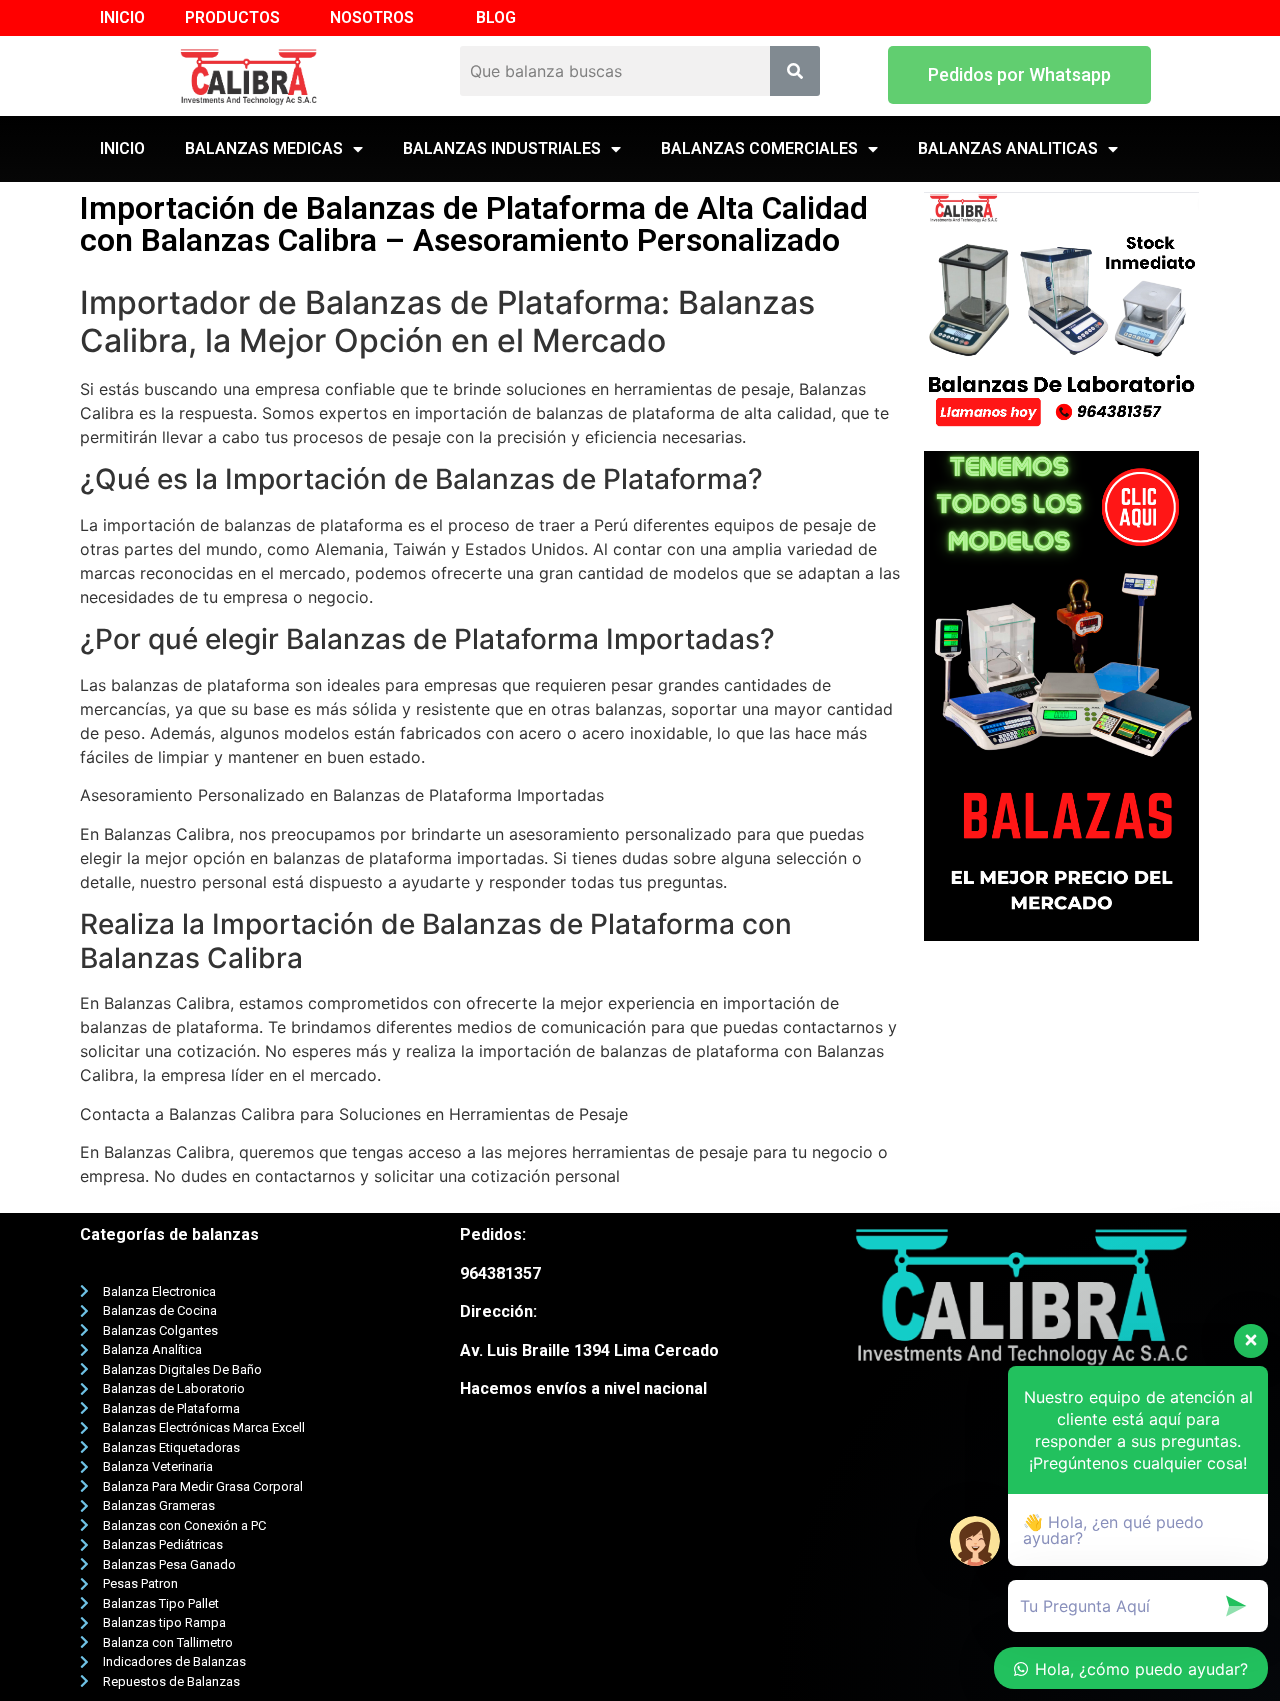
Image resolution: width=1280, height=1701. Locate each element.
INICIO (122, 17)
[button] (1019, 75)
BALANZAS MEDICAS (264, 148)
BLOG (496, 17)
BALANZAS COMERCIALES (759, 148)
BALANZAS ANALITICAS (1008, 148)
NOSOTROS (372, 17)
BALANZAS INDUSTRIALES (502, 148)
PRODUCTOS (232, 17)
